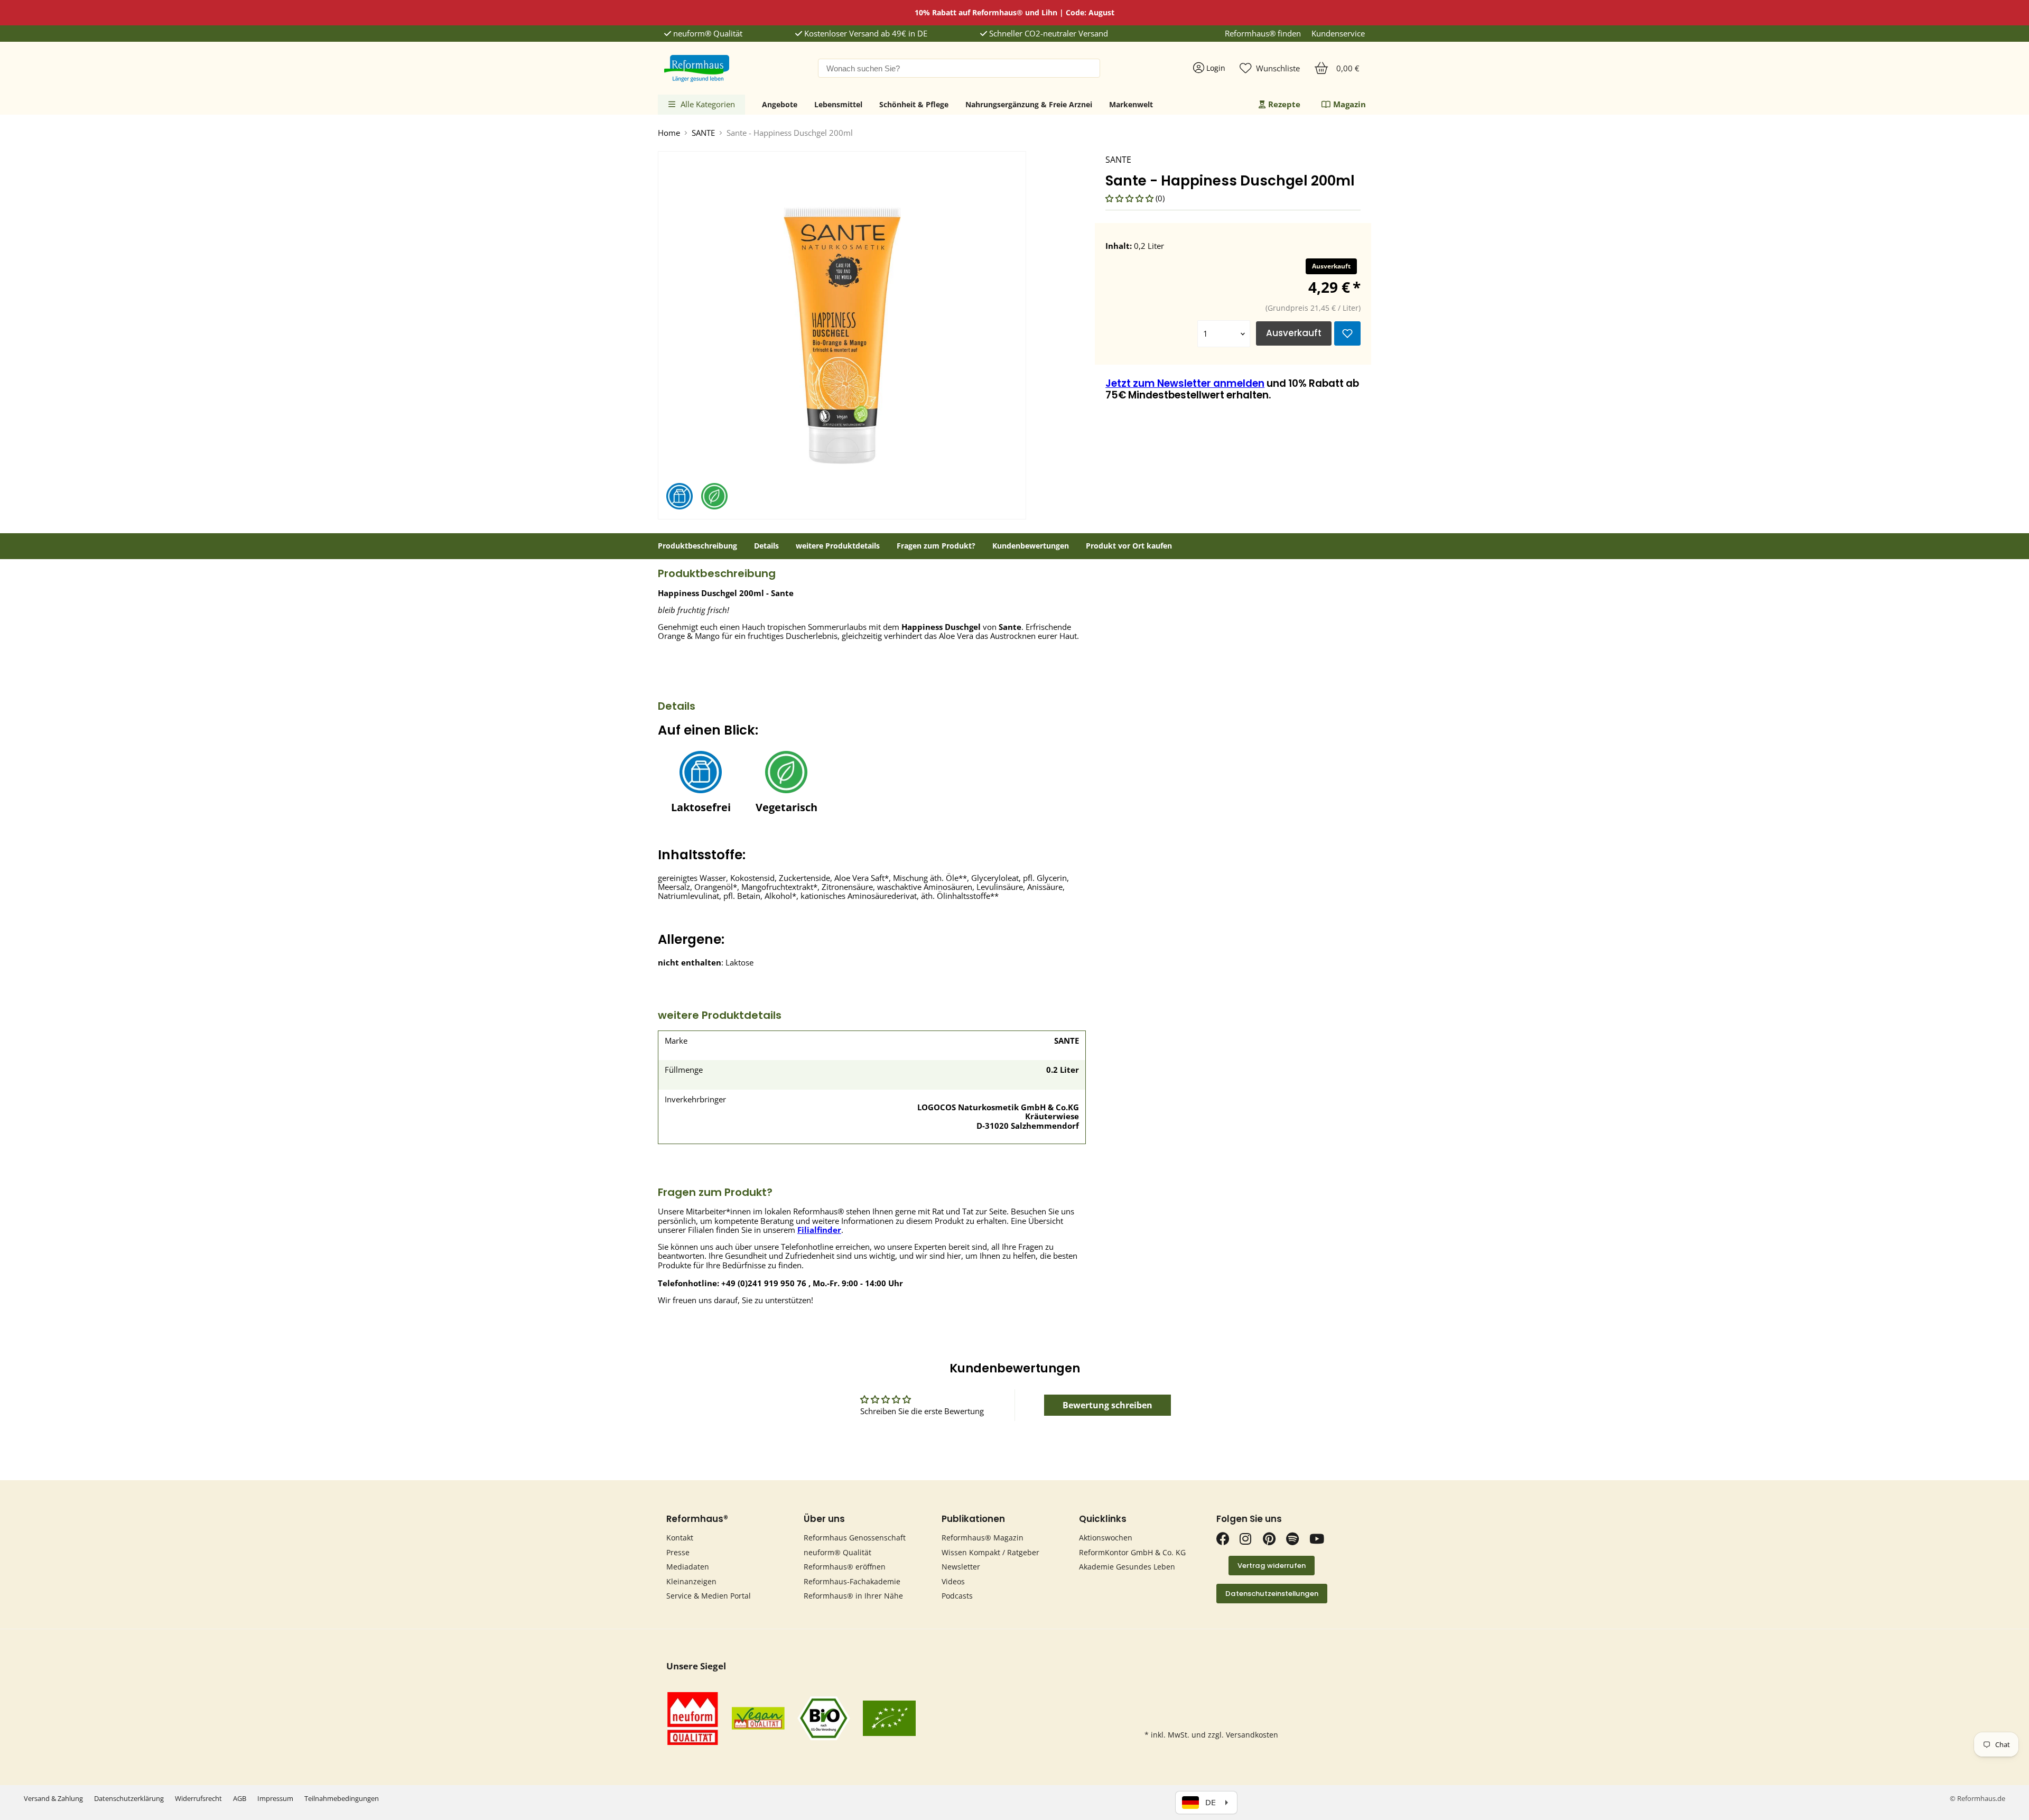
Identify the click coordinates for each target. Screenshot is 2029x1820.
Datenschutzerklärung (129, 1798)
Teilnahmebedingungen (342, 1798)
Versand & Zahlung (53, 1798)
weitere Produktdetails (838, 546)
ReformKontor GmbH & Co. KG (1132, 1552)
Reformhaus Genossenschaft (855, 1538)
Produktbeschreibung (697, 546)
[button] (1130, 198)
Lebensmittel (838, 104)
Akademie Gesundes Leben (1127, 1567)
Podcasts (957, 1596)
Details (766, 546)
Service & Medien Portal (709, 1596)
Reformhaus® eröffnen (845, 1567)
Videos (953, 1581)
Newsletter (961, 1567)
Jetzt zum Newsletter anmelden (1185, 383)
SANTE (703, 133)
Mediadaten (688, 1567)
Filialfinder (819, 1230)
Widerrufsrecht (198, 1798)
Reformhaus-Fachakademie (852, 1581)
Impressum (275, 1798)
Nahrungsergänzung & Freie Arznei (1029, 104)
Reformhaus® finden (1263, 34)
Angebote (780, 104)
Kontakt (680, 1538)
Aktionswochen (1106, 1538)
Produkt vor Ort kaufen (1129, 546)
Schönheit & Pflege (914, 104)
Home (669, 133)
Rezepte (1284, 104)
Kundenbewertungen (1031, 546)
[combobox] (959, 68)
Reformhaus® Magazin (983, 1538)
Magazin (1349, 104)
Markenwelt (1131, 104)
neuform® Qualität (707, 34)
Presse (678, 1552)
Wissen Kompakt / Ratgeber (990, 1552)
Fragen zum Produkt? (936, 546)
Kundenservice (1338, 34)
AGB (240, 1798)
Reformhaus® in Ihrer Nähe (853, 1596)
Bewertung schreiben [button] (1107, 1405)
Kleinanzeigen (691, 1581)
